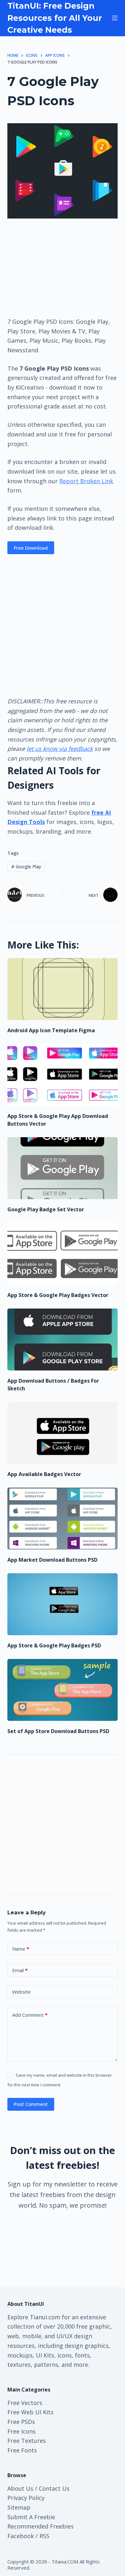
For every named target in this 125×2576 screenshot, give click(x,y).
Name (21, 1949)
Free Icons (21, 2431)
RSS (44, 2536)
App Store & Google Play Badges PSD (54, 1645)
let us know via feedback (60, 749)
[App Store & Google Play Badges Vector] (62, 1254)
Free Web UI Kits (30, 2412)
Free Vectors (25, 2403)
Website (21, 1992)
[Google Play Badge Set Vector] (62, 1168)
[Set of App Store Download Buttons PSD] (62, 1690)
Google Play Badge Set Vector (46, 1209)
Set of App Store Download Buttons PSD (58, 1731)
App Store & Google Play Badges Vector (58, 1295)
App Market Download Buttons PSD (52, 1560)
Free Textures (27, 2441)
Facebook (21, 2536)
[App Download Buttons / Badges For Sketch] (62, 1340)
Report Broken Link (86, 481)
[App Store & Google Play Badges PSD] (62, 1604)
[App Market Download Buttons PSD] (62, 1519)
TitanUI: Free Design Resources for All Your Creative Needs (55, 18)
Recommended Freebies (41, 2526)
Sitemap (19, 2507)
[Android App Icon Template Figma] (62, 989)
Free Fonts (22, 2450)
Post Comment (31, 2104)
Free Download (31, 548)
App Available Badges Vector (44, 1474)
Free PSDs (21, 2422)
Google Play (26, 867)
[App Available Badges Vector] (62, 1433)
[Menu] (115, 18)
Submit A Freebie (31, 2517)
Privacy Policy (26, 2498)
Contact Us (54, 2488)
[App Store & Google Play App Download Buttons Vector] (62, 1075)
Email (20, 1970)
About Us (20, 2488)
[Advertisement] (63, 267)
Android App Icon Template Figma (51, 1030)
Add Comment (30, 2015)
